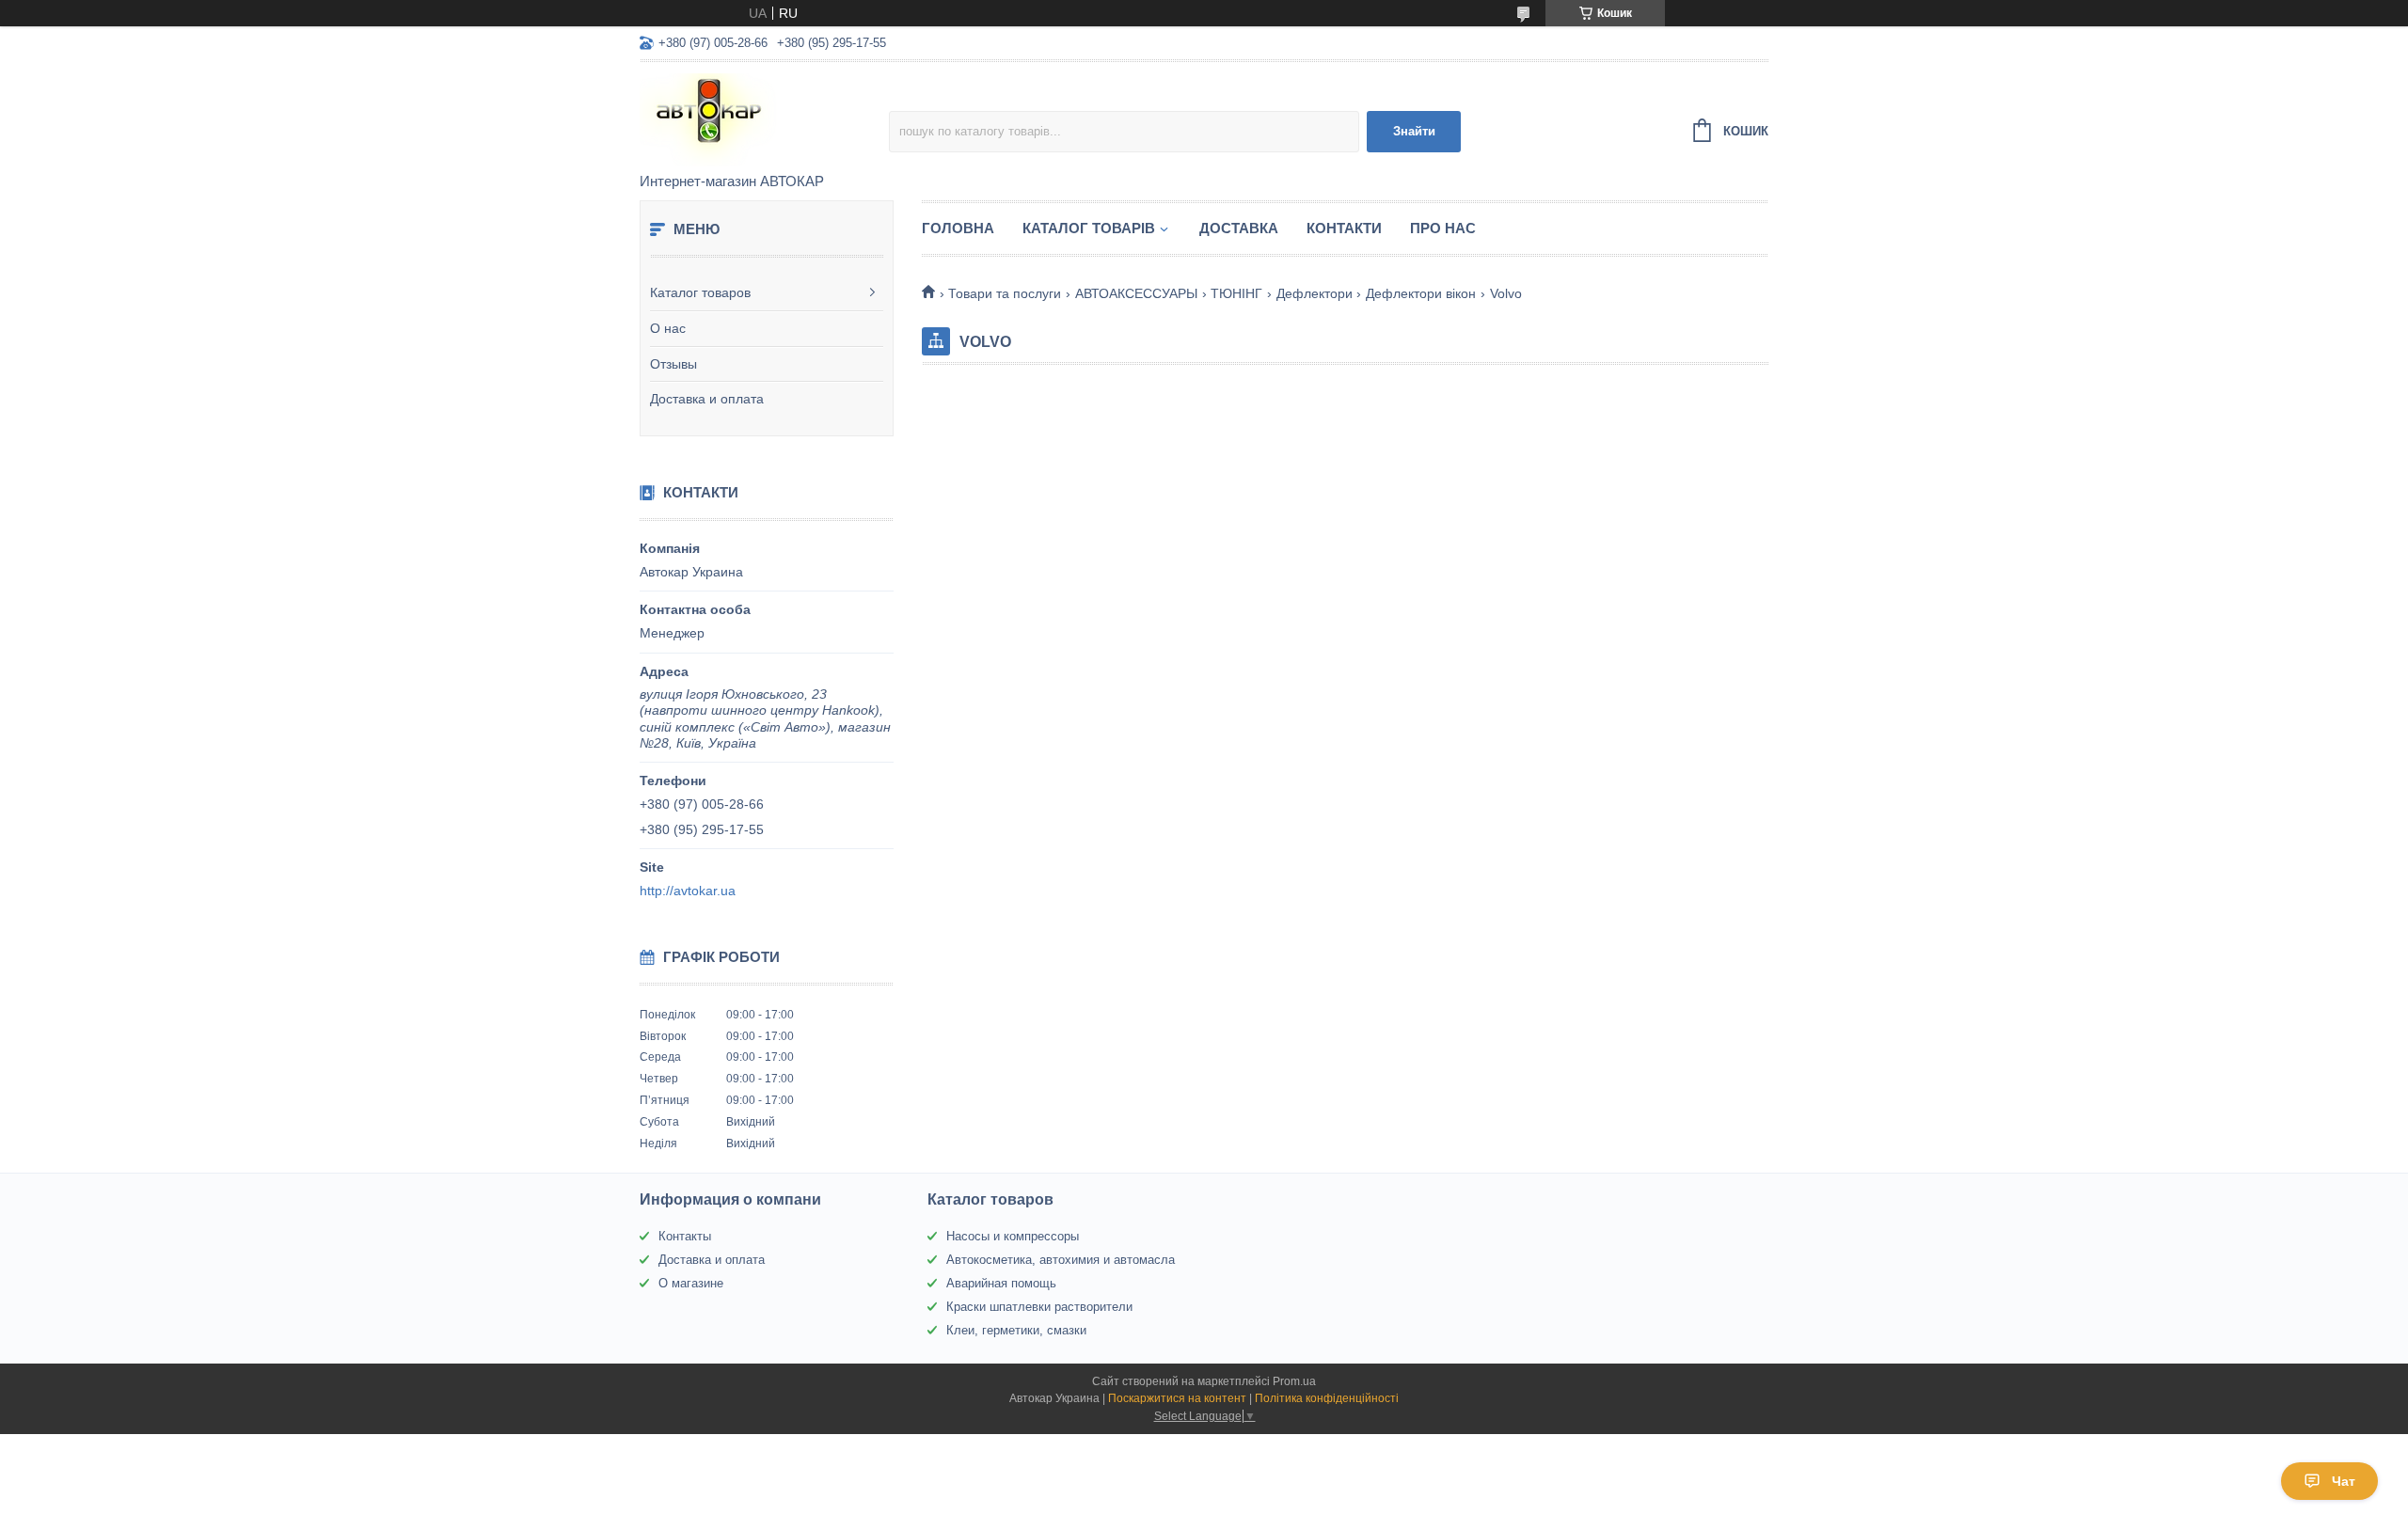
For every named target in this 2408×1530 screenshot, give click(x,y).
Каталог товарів (1089, 228)
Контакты (685, 1236)
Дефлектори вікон (1421, 293)
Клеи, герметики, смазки (1016, 1330)
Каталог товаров (700, 292)
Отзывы (673, 364)
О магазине (691, 1283)
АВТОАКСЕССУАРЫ (1136, 293)
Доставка (1239, 228)
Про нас (1443, 228)
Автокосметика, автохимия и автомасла (1061, 1260)
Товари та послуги (1005, 293)
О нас (668, 328)
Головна (958, 228)
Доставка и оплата (707, 399)
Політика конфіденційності (1327, 1398)
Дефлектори (1315, 293)
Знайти (1414, 131)
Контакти (1344, 228)
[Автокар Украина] (764, 118)
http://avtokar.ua (688, 891)
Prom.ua (1294, 1381)
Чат (2344, 1481)
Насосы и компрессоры (1013, 1236)
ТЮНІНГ (1236, 293)
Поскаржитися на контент (1177, 1398)
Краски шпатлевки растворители (1039, 1307)
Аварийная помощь (1001, 1283)
